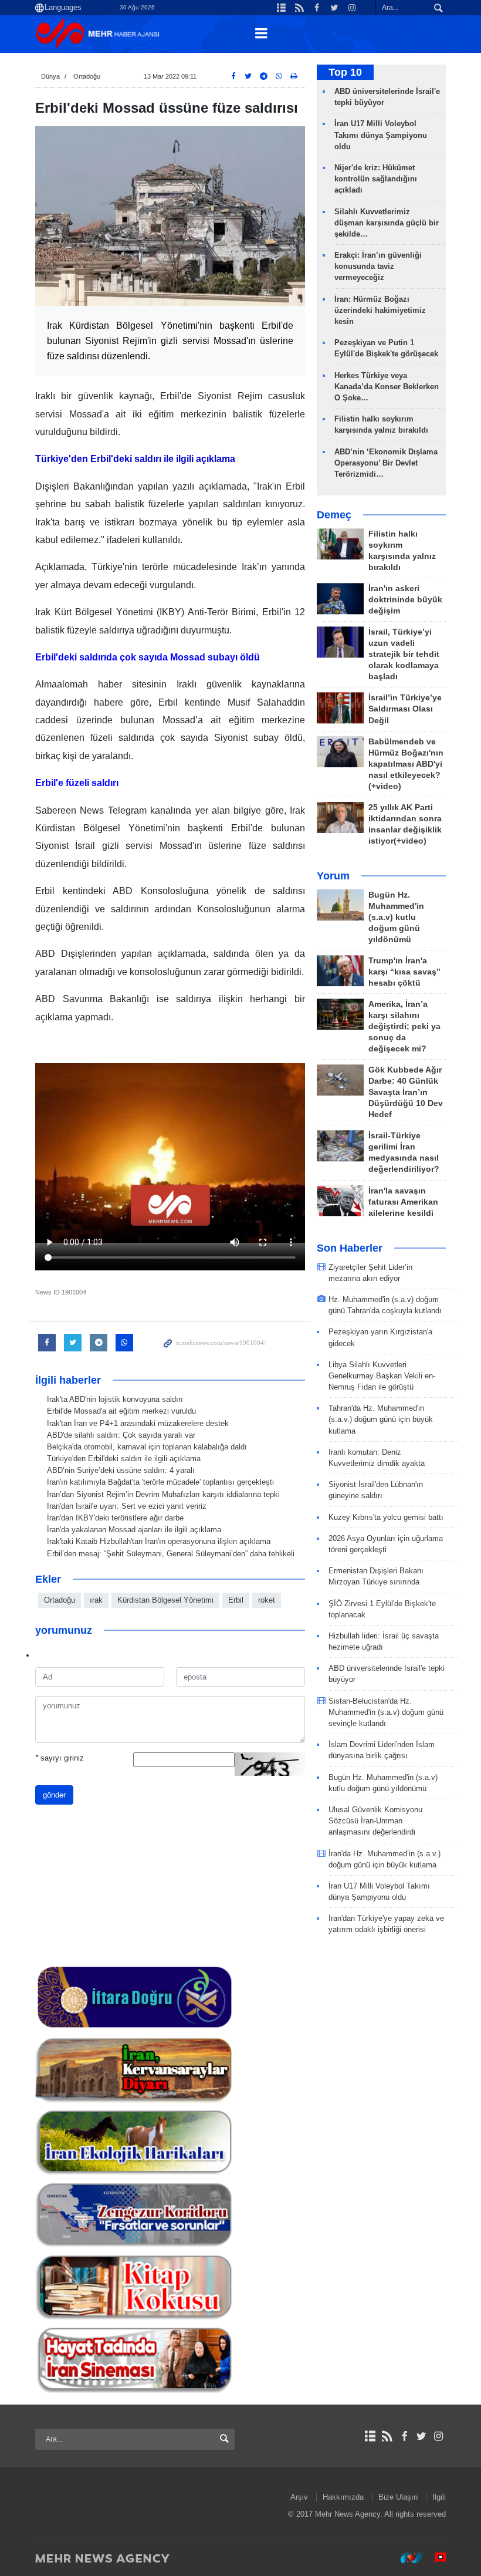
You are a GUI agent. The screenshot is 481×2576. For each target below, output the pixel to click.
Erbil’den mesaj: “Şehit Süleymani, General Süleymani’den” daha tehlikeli (171, 1554)
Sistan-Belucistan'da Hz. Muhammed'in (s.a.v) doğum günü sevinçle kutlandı (386, 1712)
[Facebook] (404, 2436)
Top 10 (345, 72)
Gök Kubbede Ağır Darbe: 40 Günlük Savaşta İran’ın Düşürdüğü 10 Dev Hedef (406, 1092)
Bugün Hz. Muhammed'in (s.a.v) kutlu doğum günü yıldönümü (396, 917)
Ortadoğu (87, 76)
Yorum (333, 876)
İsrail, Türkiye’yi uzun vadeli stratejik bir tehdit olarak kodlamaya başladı (404, 654)
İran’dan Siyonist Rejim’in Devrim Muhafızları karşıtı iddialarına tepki (163, 1494)
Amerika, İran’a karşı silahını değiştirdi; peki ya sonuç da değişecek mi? (404, 1026)
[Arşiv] (370, 2436)
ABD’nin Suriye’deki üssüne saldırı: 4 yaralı (121, 1470)
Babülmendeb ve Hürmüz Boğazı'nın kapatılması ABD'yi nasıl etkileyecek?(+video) (406, 764)
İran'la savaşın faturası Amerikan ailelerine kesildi (403, 1202)
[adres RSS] (387, 2436)
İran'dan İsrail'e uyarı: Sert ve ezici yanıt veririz (127, 1506)
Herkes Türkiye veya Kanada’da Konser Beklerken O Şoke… (387, 387)
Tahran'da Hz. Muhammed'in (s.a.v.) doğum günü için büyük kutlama (381, 1419)
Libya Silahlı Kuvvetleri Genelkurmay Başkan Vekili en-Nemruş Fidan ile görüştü (382, 1376)
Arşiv (299, 2497)
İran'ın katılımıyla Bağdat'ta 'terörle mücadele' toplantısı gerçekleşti (160, 1482)
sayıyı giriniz (60, 1758)
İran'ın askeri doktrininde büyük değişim (405, 600)
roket (267, 1600)
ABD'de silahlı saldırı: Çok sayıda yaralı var (121, 1435)
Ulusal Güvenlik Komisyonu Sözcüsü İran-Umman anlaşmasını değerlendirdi (375, 1821)
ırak (96, 1600)
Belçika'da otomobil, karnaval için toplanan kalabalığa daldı (147, 1447)
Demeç (334, 515)
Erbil (236, 1600)
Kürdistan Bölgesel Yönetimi (165, 1600)
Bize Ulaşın (398, 2497)
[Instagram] (438, 2436)
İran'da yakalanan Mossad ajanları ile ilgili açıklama (134, 1530)
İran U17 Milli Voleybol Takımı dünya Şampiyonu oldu (381, 135)
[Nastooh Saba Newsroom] (405, 2558)
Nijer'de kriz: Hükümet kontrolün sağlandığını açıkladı (376, 179)
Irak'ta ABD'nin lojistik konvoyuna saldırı (115, 1399)
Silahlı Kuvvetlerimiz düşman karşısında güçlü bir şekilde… (387, 223)
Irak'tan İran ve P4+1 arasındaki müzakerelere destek (138, 1423)
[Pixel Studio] (435, 2558)
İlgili (439, 2497)
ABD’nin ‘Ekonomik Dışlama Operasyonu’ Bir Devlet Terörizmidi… (386, 463)
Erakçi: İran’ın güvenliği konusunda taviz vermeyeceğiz (378, 266)
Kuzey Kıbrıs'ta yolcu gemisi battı (386, 1517)
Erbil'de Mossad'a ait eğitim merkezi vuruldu (121, 1411)
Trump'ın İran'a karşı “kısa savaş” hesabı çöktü (404, 972)
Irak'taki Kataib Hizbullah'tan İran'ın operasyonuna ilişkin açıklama (159, 1541)
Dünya (50, 76)
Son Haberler (350, 1248)
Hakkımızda (343, 2497)
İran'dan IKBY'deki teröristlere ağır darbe (115, 1518)
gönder (54, 1795)
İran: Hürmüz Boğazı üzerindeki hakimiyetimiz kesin (380, 310)
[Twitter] (421, 2436)
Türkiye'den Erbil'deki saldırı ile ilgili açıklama (124, 1459)
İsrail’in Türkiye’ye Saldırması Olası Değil (405, 709)
